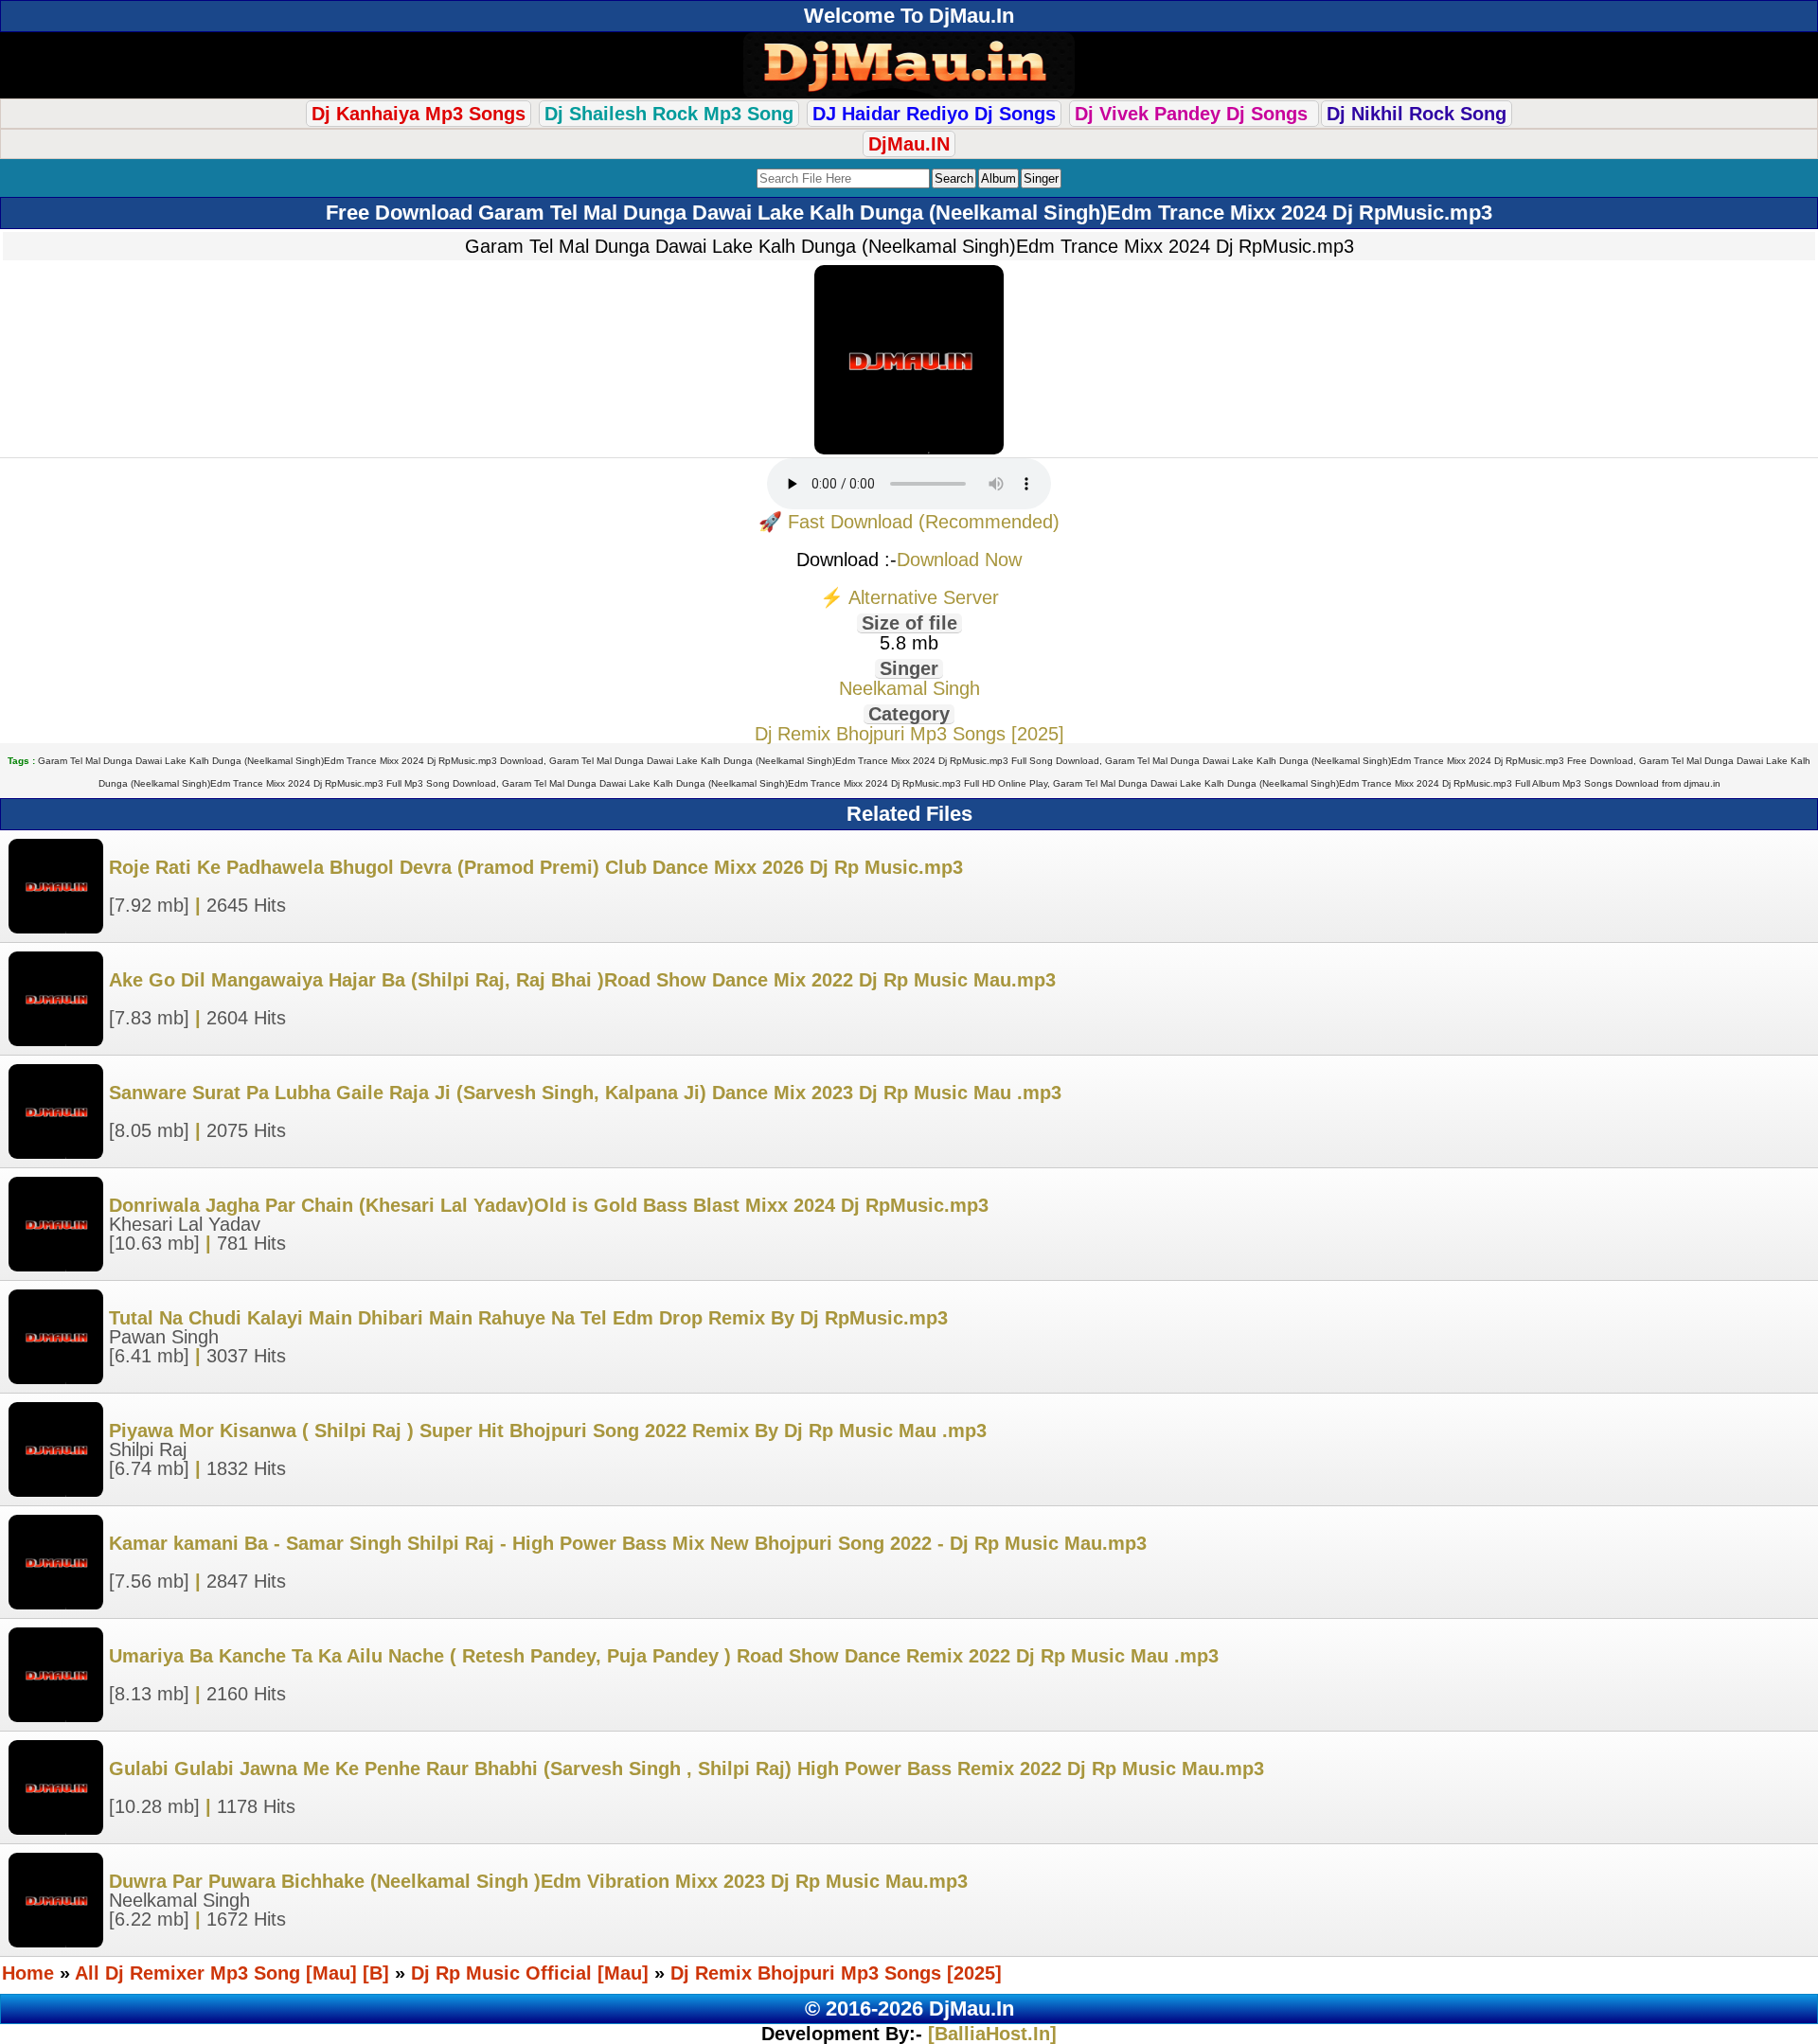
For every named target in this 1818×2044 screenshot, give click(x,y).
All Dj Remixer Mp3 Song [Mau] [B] (232, 1973)
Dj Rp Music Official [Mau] (530, 1973)
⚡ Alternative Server (909, 597)
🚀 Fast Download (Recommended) (909, 522)
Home (28, 1973)
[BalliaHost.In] (989, 2034)
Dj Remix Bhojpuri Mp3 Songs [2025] (909, 734)
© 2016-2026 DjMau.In (909, 2008)
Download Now (959, 560)
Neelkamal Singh (909, 688)
